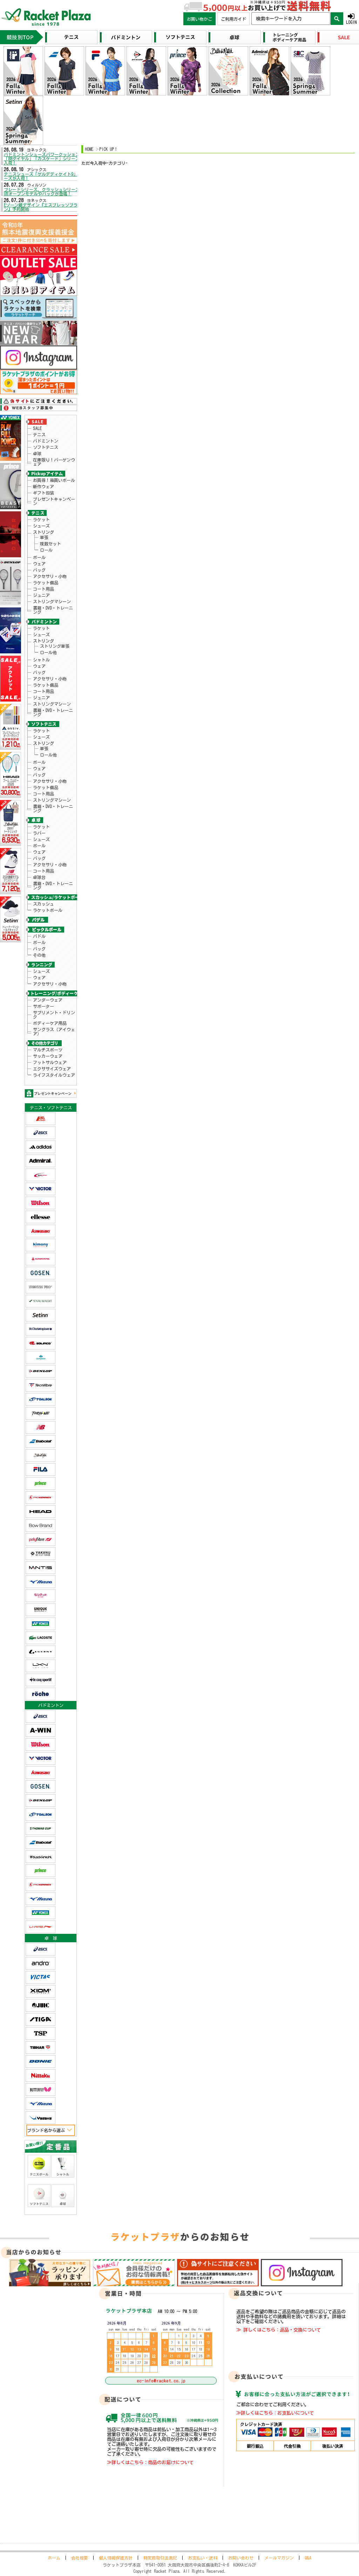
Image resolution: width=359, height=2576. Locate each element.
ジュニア (41, 595)
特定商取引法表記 (160, 2558)
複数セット (50, 544)
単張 (44, 537)
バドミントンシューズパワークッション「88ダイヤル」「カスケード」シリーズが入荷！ (44, 159)
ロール (46, 550)
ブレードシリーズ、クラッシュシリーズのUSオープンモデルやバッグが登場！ (44, 191)
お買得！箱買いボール (54, 480)
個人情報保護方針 (116, 2558)
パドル (39, 936)
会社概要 (80, 2558)
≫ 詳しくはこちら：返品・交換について (279, 2330)
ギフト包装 (43, 493)
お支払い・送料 (203, 2558)
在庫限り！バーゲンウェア (54, 462)
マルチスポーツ (48, 1050)
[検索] (337, 19)
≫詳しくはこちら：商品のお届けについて (150, 2462)
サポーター (43, 1006)
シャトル (41, 660)
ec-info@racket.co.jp (161, 2381)
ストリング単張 (55, 646)
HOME (89, 149)
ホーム (54, 2558)
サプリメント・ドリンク (54, 1015)
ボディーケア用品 (50, 1023)
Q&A (308, 2558)
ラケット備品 (46, 583)
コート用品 (43, 589)
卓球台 (39, 877)
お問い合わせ (241, 2558)
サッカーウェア (48, 1056)
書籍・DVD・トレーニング (53, 610)
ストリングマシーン (52, 601)
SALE (37, 428)
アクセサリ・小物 (50, 576)
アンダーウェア (48, 1000)
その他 (39, 955)
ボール (39, 557)
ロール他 (48, 652)
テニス (39, 435)
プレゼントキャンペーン (54, 501)
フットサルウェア (50, 1062)
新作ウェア (43, 486)
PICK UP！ (109, 149)
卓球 (37, 453)
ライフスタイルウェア (54, 1075)
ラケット (41, 519)
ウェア (39, 564)
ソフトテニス (46, 447)
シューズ (41, 526)
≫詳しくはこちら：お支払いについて (275, 2413)
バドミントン (46, 441)
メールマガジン (279, 2558)
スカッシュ (43, 904)
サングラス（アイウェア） (54, 1031)
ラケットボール (48, 910)
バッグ (39, 570)
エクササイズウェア (52, 1069)
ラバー (39, 833)
